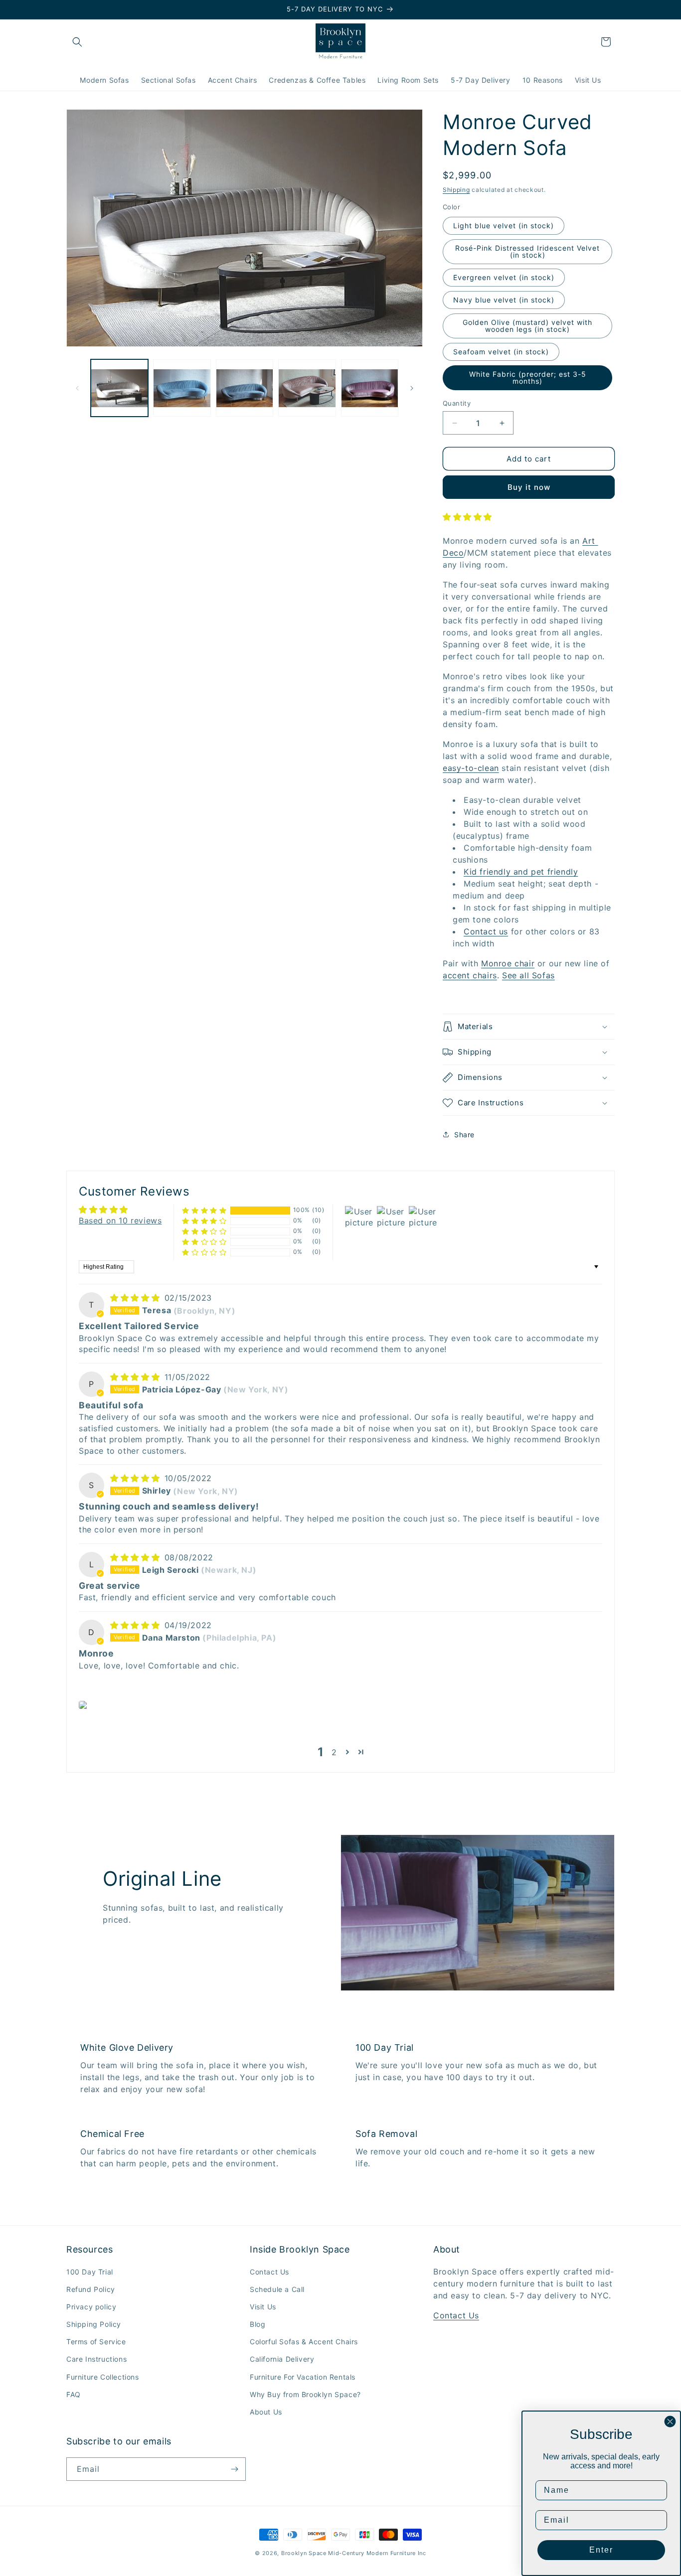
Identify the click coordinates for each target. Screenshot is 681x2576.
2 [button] (334, 1752)
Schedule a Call (277, 2289)
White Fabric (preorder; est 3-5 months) (528, 378)
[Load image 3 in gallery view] (245, 388)
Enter (601, 2550)
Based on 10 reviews (120, 1220)
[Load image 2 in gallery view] (182, 388)
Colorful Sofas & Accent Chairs (304, 2342)
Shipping (456, 190)
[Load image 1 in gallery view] (119, 388)
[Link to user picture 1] (85, 1705)
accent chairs (470, 975)
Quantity (457, 403)
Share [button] (464, 1135)
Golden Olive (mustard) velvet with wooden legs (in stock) (527, 326)
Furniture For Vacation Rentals (303, 2377)
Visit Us (263, 2307)
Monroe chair (508, 963)
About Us (266, 2412)
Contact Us (269, 2272)
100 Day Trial (90, 2272)
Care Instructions (96, 2359)
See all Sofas (528, 975)
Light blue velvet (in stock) (504, 226)
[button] (77, 42)
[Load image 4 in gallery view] (307, 388)
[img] (136, 1298)
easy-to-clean (471, 768)
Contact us (486, 931)
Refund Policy (91, 2289)
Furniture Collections (103, 2377)
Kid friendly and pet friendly (521, 872)
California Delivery (282, 2359)
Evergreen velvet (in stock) (504, 277)
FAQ (74, 2394)
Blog (257, 2324)
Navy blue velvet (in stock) (504, 300)
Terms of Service (96, 2342)
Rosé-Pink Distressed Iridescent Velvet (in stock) (527, 251)
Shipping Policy (94, 2324)
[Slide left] (77, 388)
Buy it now (529, 487)
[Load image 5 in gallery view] (370, 388)
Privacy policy (91, 2307)
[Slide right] (412, 388)
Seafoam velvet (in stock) (501, 352)
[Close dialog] (670, 2422)
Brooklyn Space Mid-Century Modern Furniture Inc (354, 2553)
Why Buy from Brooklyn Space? (305, 2394)
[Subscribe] (234, 2469)
